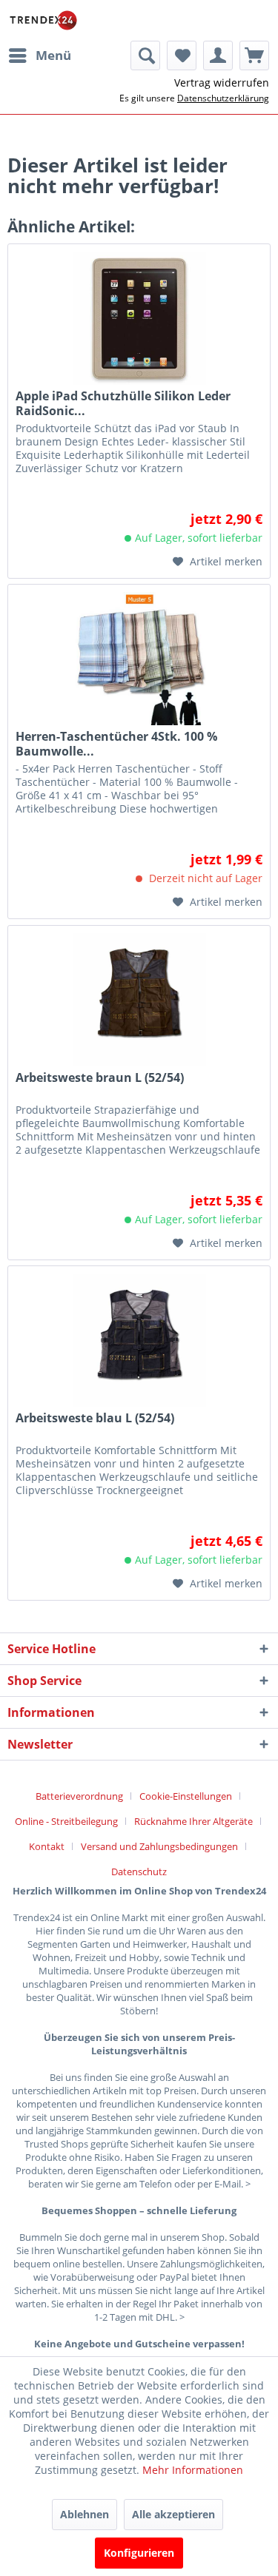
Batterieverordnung (79, 1796)
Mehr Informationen (193, 2470)
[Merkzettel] (182, 56)
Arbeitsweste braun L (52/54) (100, 1078)
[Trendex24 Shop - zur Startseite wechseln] (43, 20)
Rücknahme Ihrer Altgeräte (193, 1821)
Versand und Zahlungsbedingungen (159, 1846)
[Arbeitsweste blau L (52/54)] (139, 1340)
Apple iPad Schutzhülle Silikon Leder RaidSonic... (123, 403)
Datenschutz (139, 1872)
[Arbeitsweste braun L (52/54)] (139, 1000)
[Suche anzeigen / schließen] (145, 56)
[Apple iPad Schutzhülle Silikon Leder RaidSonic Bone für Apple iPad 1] (139, 318)
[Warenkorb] (254, 56)
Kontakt (47, 1846)
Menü (53, 55)
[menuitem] (39, 56)
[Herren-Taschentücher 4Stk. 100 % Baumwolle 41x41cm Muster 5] (139, 659)
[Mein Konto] (218, 56)
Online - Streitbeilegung (66, 1821)
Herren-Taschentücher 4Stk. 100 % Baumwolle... (116, 744)
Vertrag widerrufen (222, 83)
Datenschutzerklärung (223, 98)
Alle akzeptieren (173, 2514)
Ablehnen (85, 2514)
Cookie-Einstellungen (186, 1796)
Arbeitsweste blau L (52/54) (95, 1418)
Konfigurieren (139, 2553)
